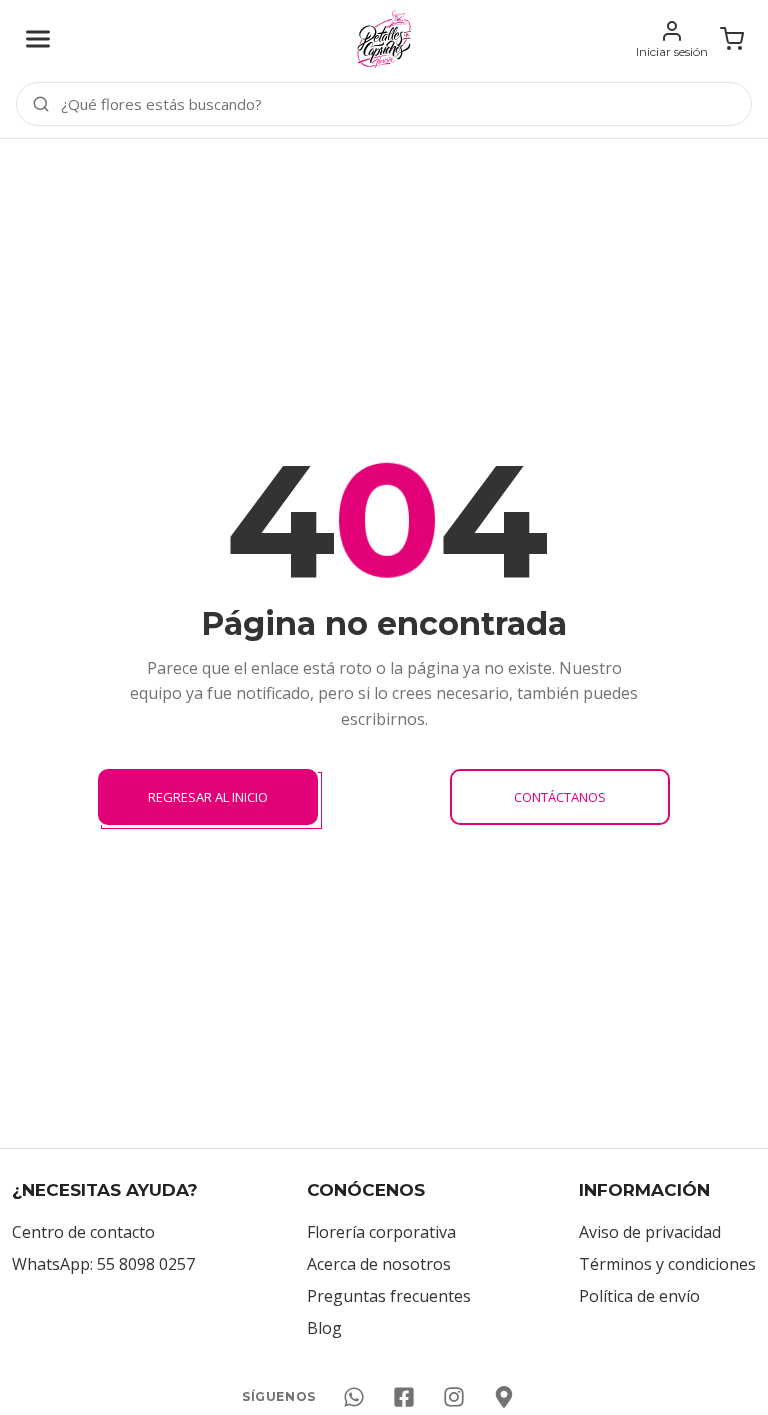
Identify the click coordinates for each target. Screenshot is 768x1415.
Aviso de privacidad (650, 1232)
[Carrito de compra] (732, 39)
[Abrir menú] (38, 39)
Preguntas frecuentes (389, 1296)
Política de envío (639, 1296)
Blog (324, 1328)
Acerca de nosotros (379, 1264)
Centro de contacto (83, 1232)
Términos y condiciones (667, 1264)
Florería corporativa (381, 1232)
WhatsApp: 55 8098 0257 (103, 1264)
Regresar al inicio (208, 797)
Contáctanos (560, 797)
